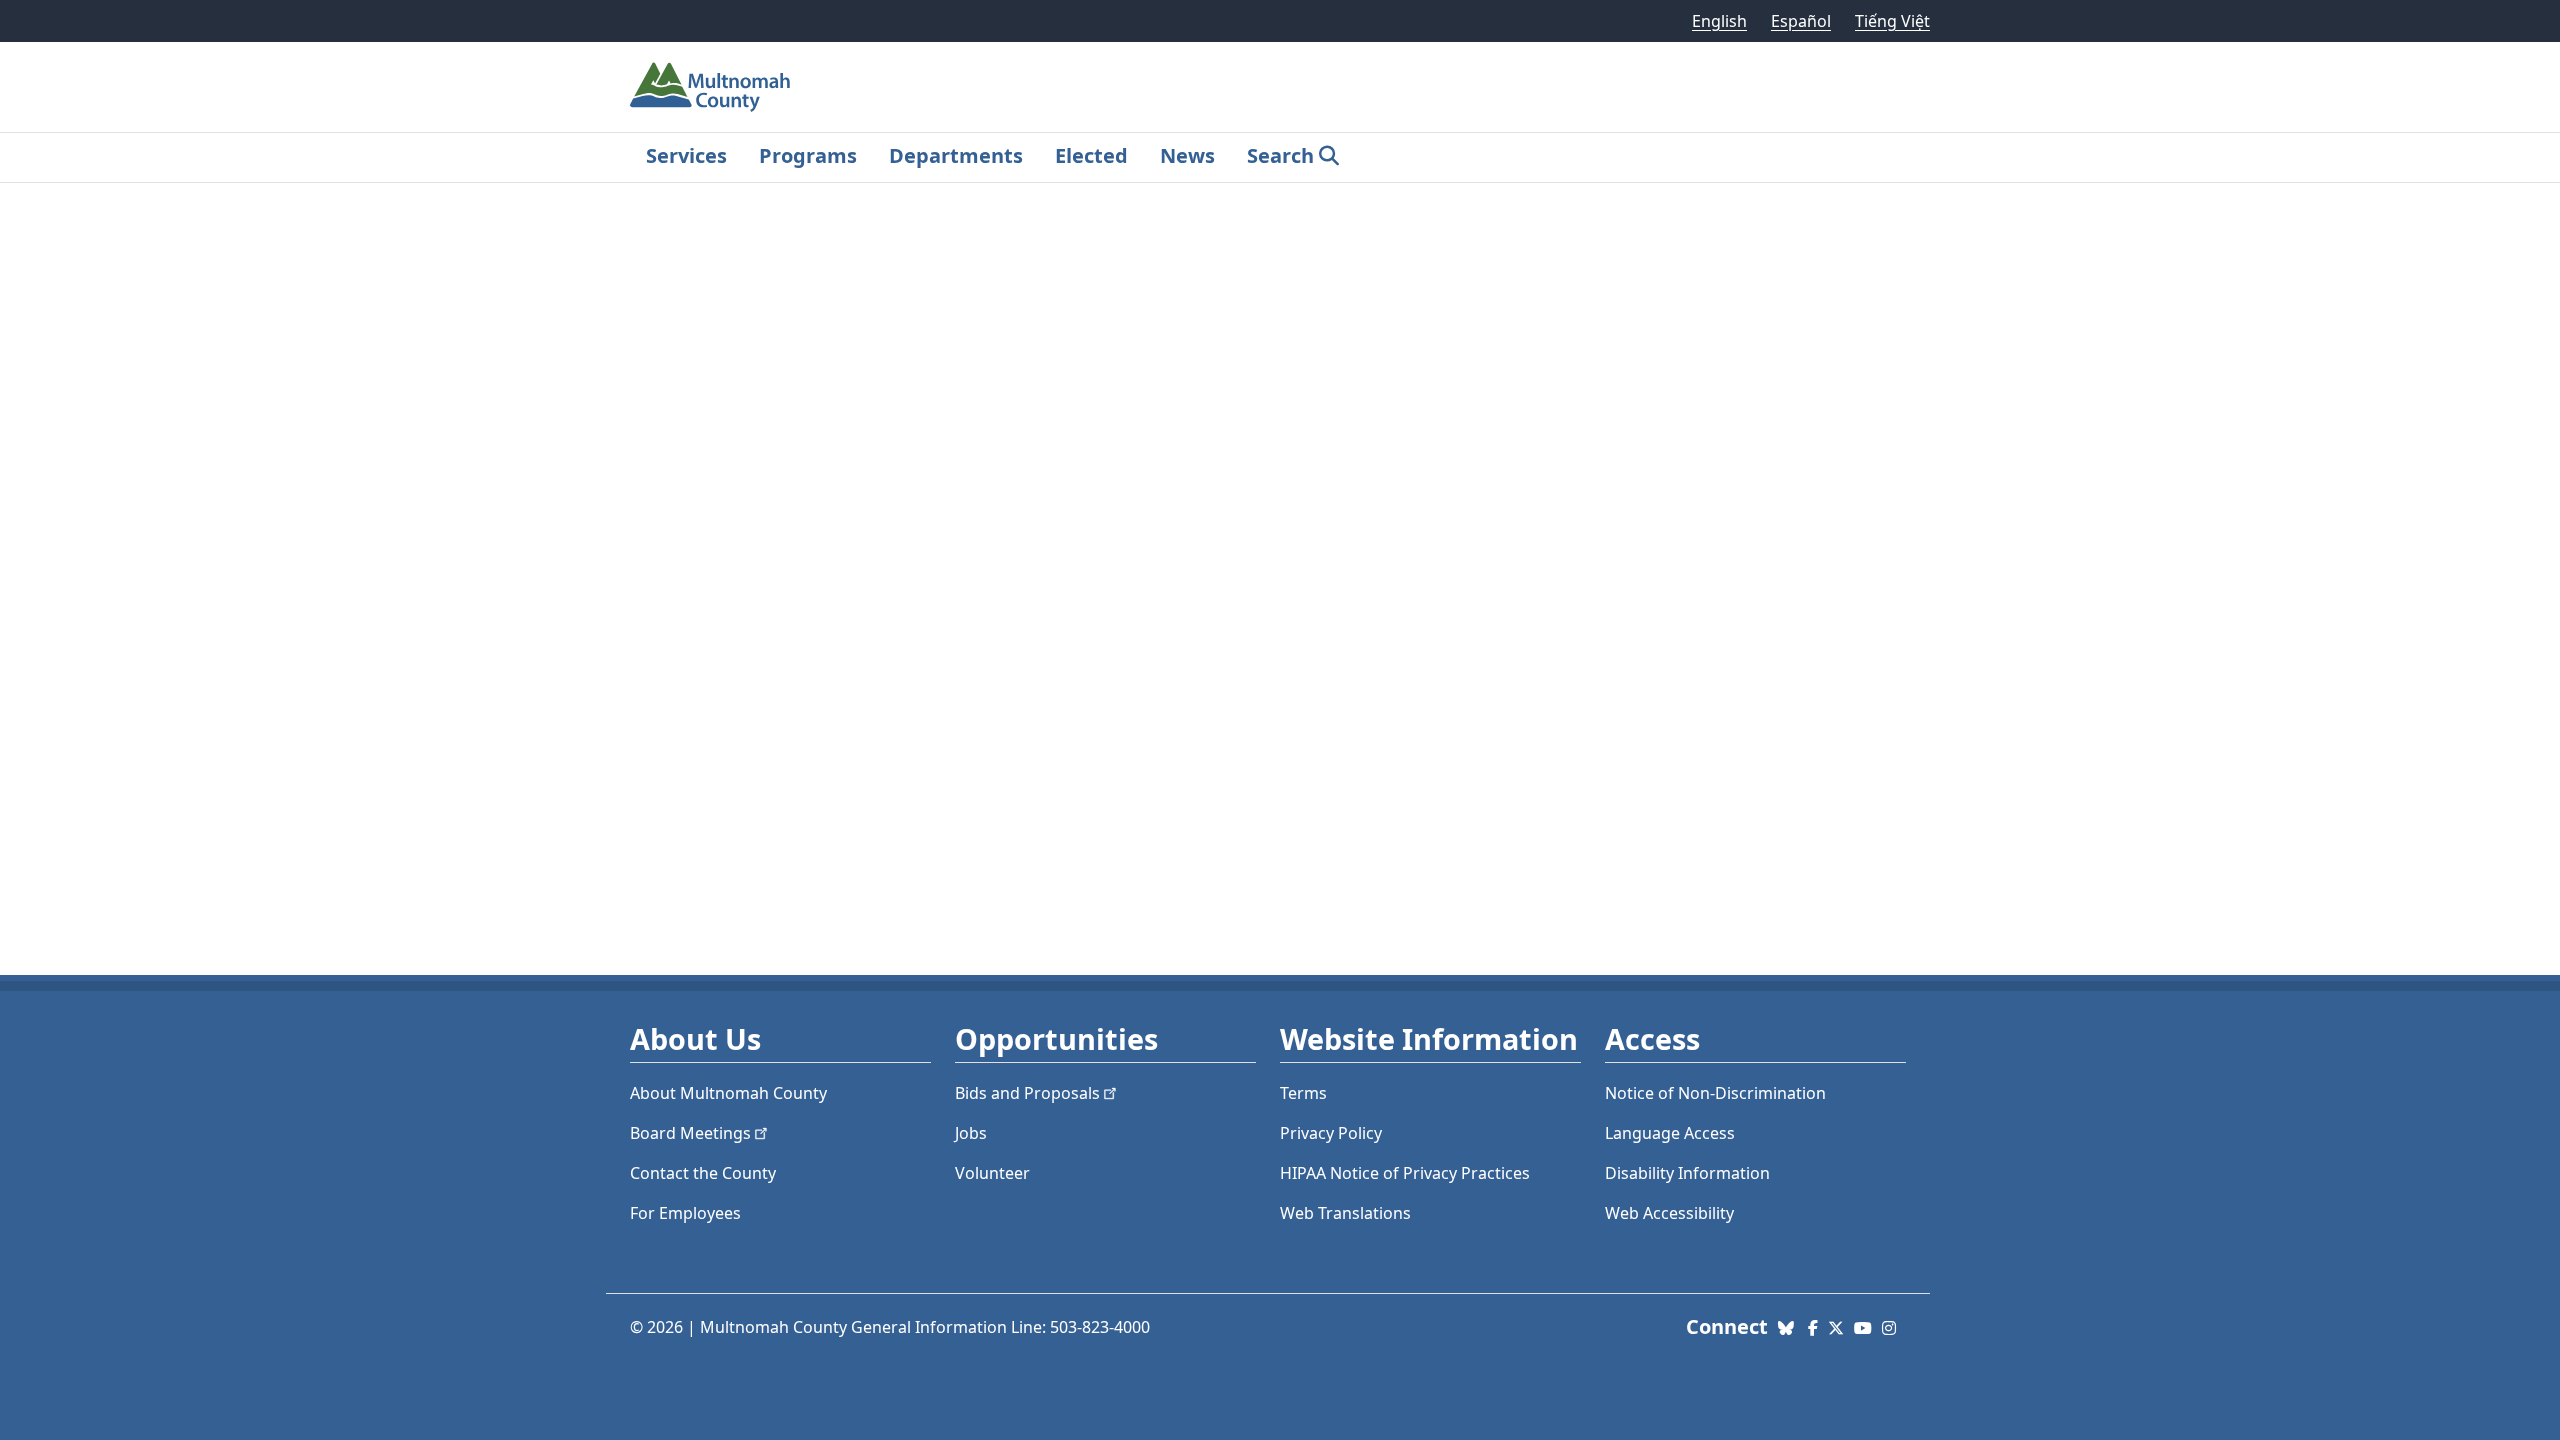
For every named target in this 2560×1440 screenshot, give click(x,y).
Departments (956, 155)
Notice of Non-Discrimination (1715, 1093)
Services (686, 155)
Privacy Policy (1331, 1133)
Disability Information (1687, 1173)
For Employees (685, 1213)
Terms (1303, 1093)
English (1719, 21)
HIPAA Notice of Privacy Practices (1405, 1173)
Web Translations (1345, 1213)
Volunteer (992, 1173)
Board (690, 1133)
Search (1280, 155)
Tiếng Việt (1892, 21)
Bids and (1027, 1093)
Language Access (1670, 1133)
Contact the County (703, 1173)
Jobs (971, 1133)
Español (1801, 21)
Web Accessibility (1669, 1213)
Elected (1091, 155)
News (1187, 155)
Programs (808, 155)
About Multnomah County (728, 1093)
